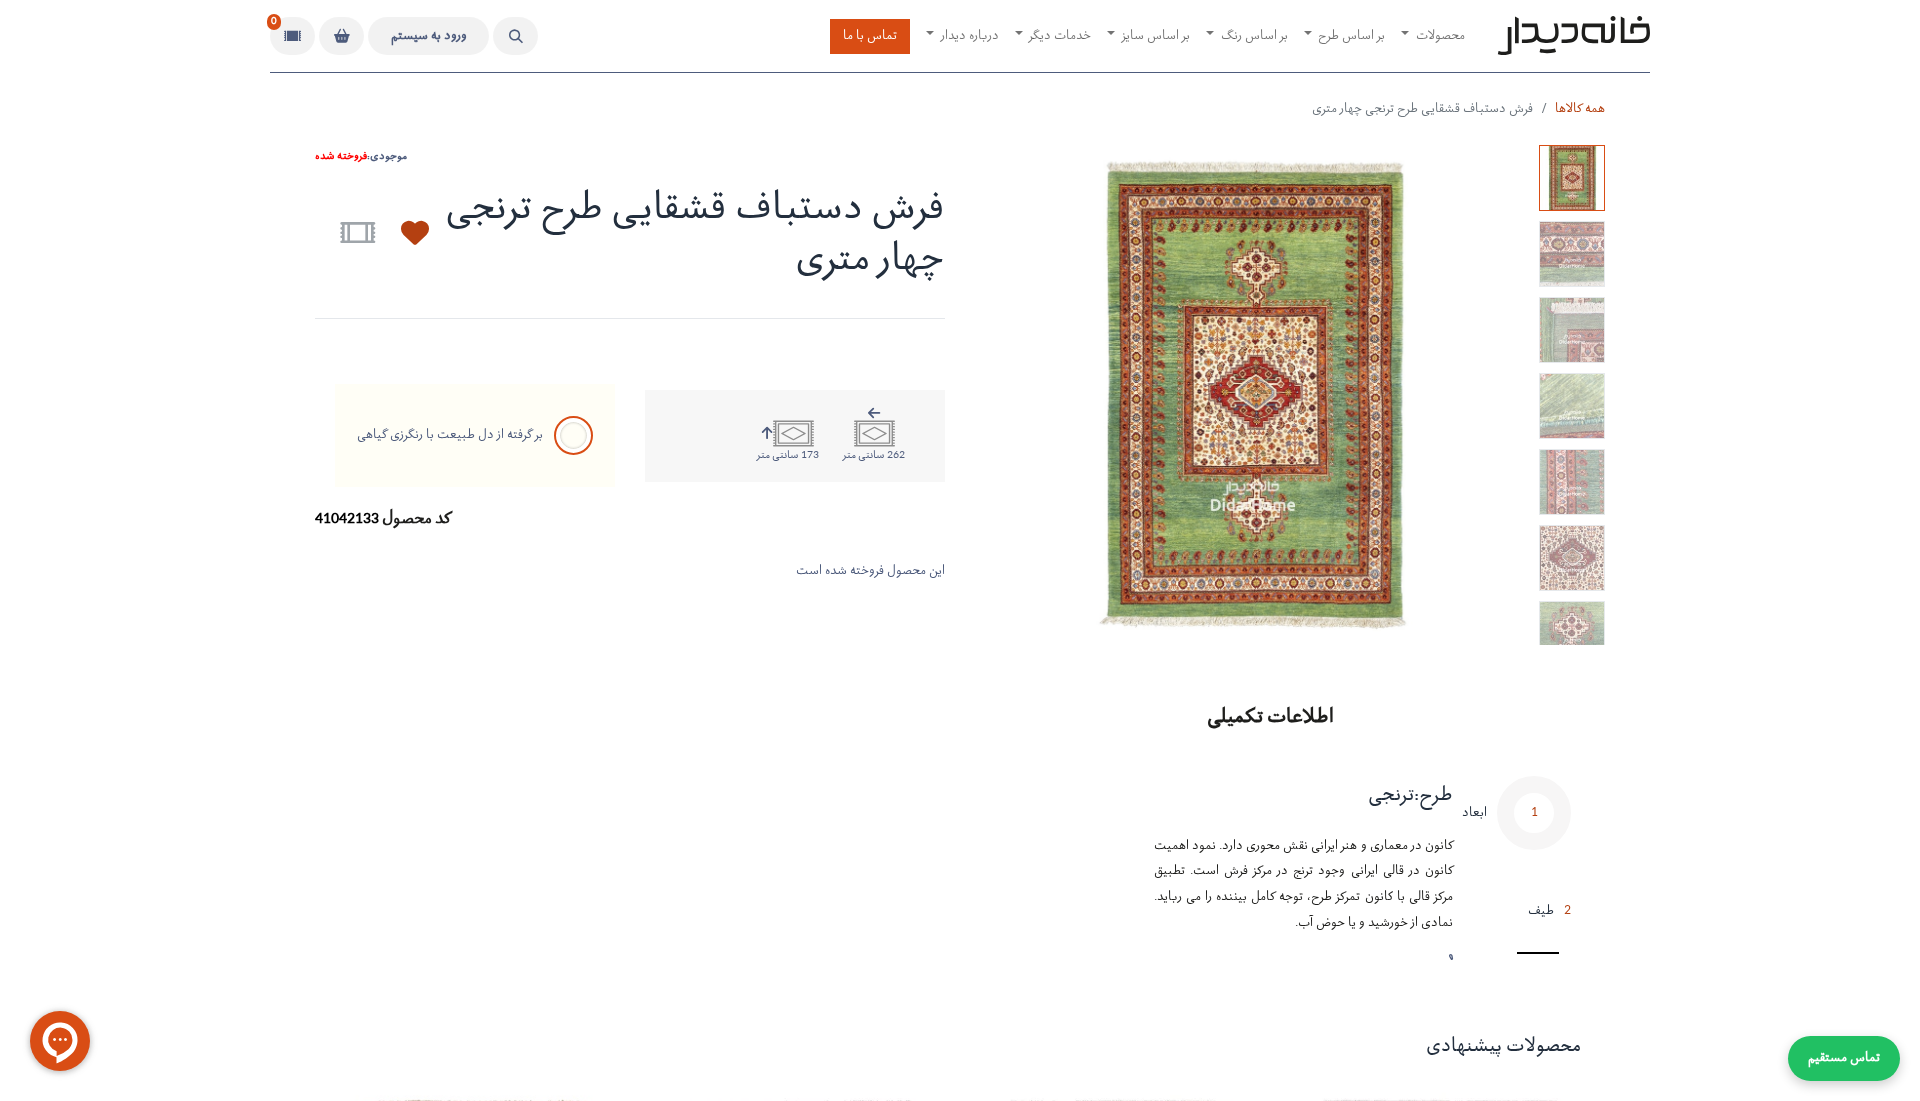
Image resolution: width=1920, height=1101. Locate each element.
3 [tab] (1552, 956)
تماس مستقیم (1844, 1058)
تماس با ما (870, 36)
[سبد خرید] (341, 36)
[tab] (1516, 829)
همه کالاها (1580, 109)
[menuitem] (1433, 36)
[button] (515, 36)
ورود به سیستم (429, 36)
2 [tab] (1549, 911)
